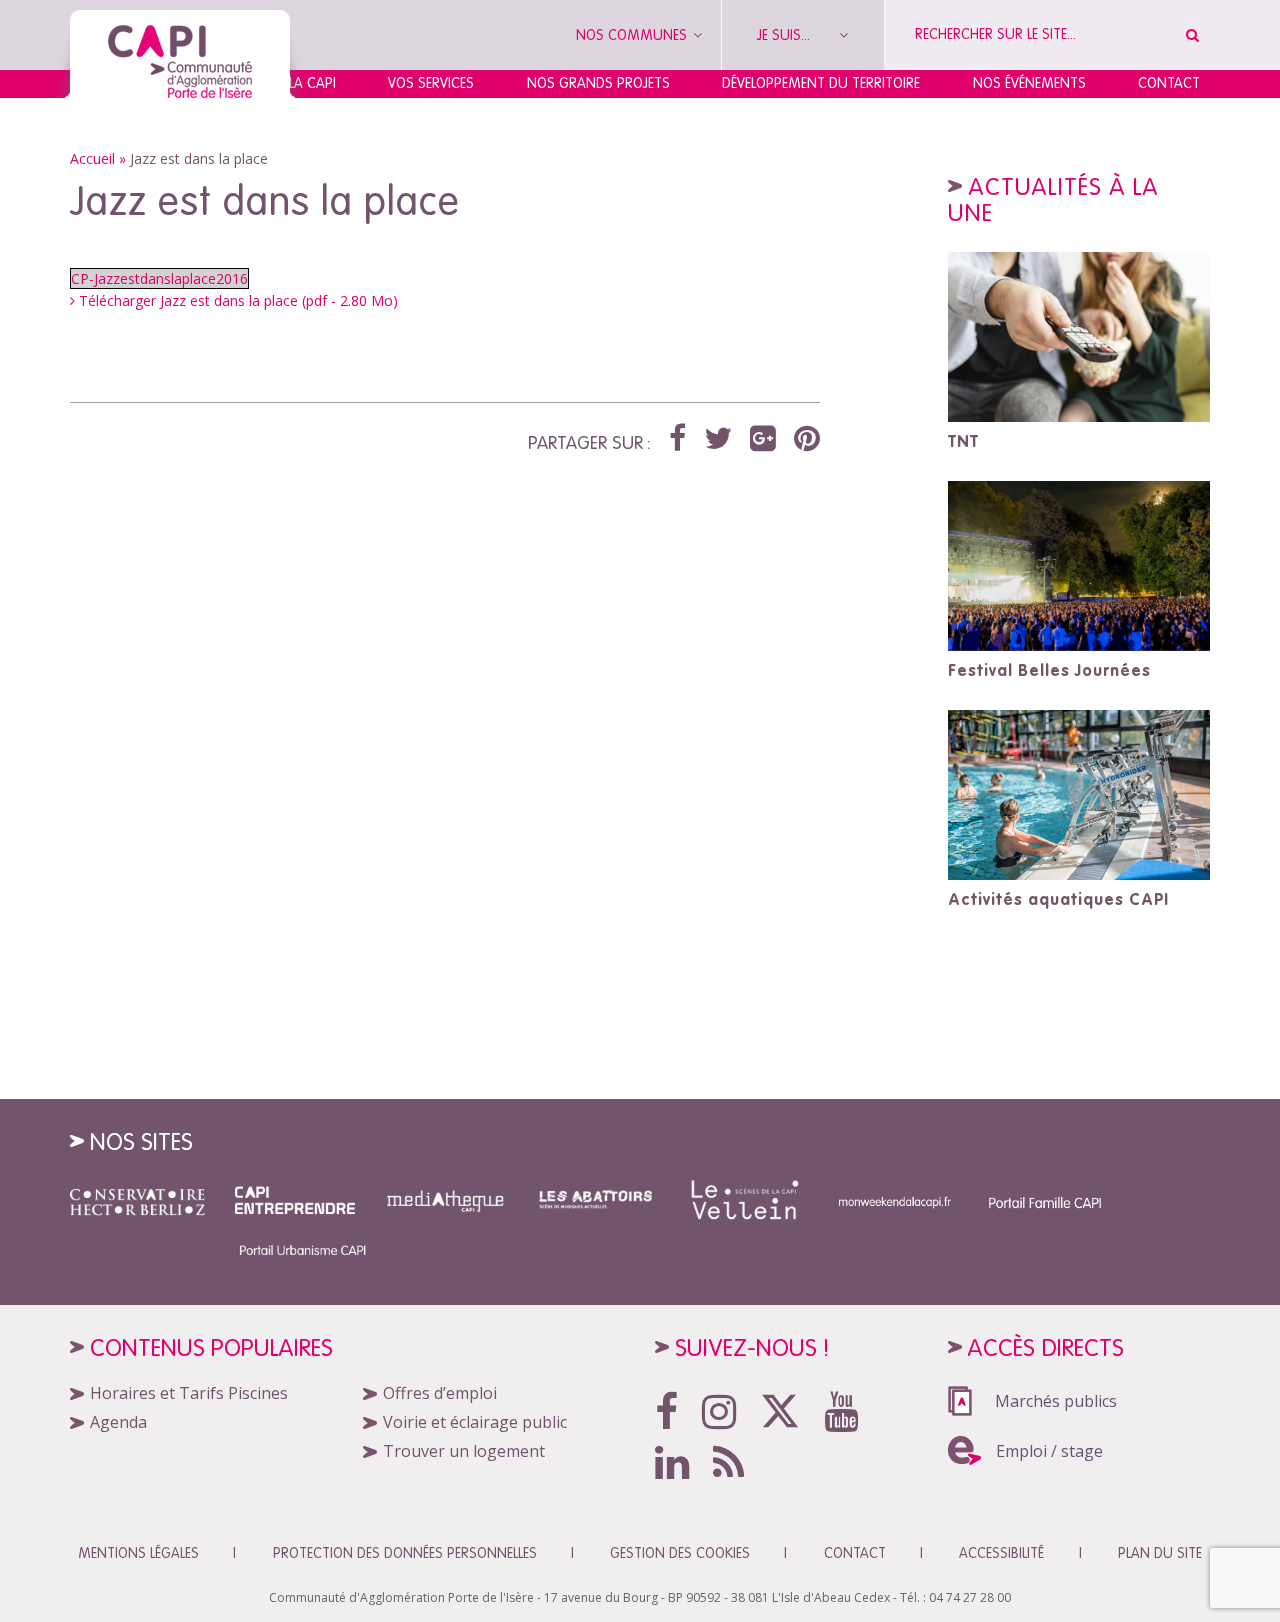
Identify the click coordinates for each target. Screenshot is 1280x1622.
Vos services (431, 83)
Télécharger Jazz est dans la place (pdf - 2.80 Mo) (236, 300)
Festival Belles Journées (1049, 670)
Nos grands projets (598, 83)
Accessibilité (1001, 1553)
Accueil (92, 158)
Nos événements (1029, 83)
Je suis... (785, 35)
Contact (1169, 83)
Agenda (118, 1422)
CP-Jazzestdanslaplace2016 (159, 278)
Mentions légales (138, 1553)
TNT (963, 441)
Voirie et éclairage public (475, 1422)
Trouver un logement (464, 1451)
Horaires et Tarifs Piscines (189, 1393)
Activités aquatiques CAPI (1058, 899)
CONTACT (855, 1553)
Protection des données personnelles (405, 1553)
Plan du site (1160, 1553)
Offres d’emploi (440, 1393)
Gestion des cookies (680, 1553)
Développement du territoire (821, 83)
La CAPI (312, 83)
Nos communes (633, 35)
